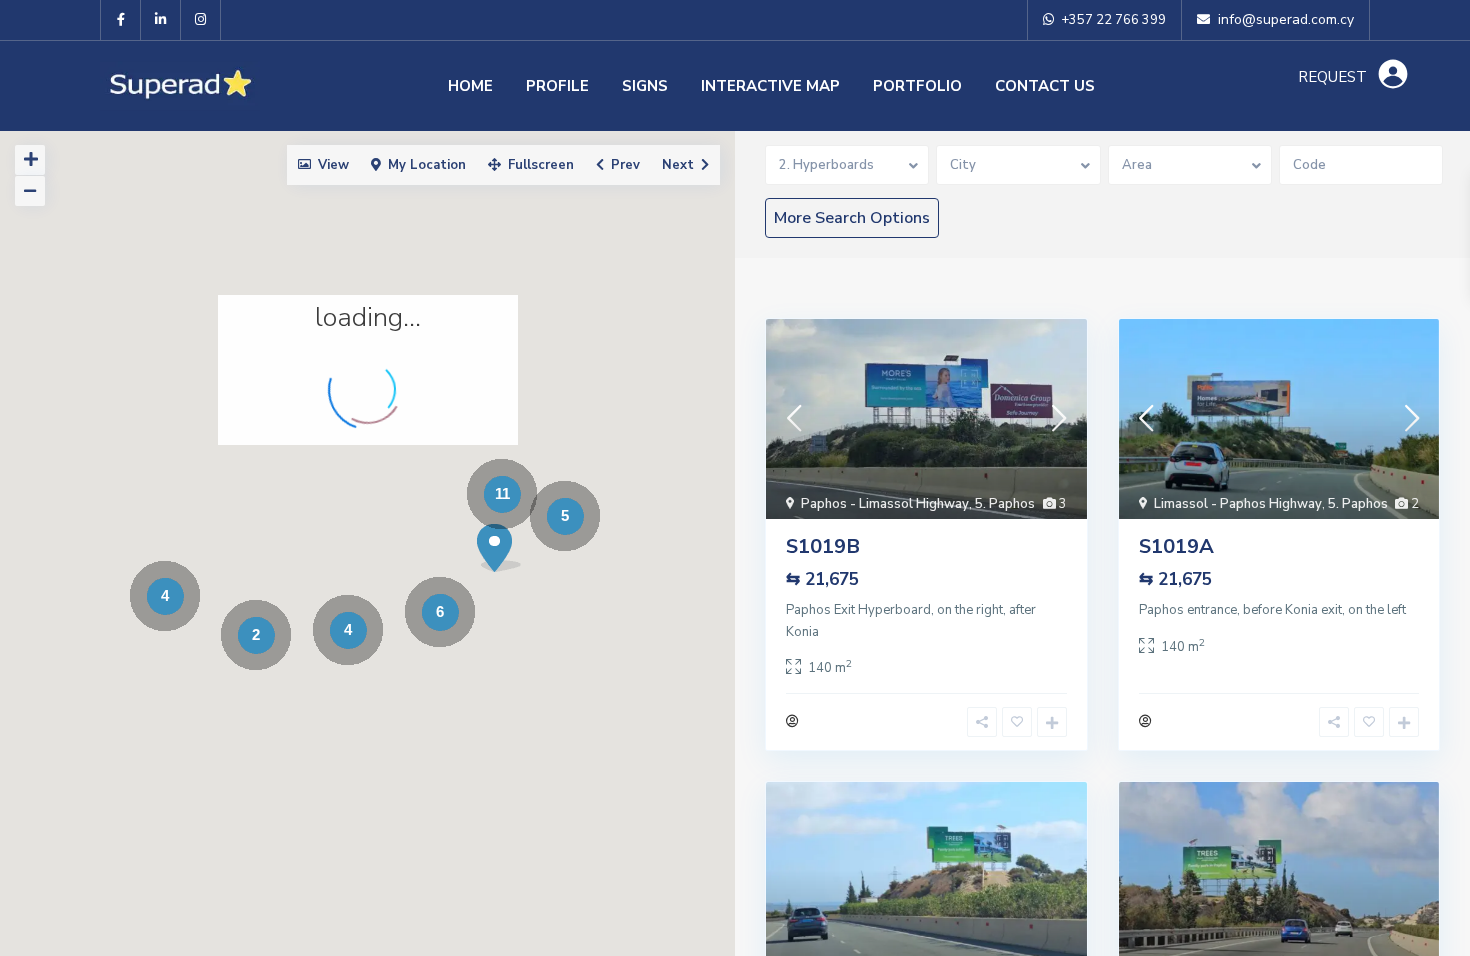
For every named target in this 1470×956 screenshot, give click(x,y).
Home (470, 86)
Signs (645, 86)
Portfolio (917, 86)
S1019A (1176, 546)
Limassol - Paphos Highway (1238, 504)
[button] (499, 548)
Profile (557, 86)
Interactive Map (770, 86)
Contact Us (1045, 86)
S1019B (823, 546)
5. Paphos (1005, 504)
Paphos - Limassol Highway (885, 504)
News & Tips (1044, 176)
